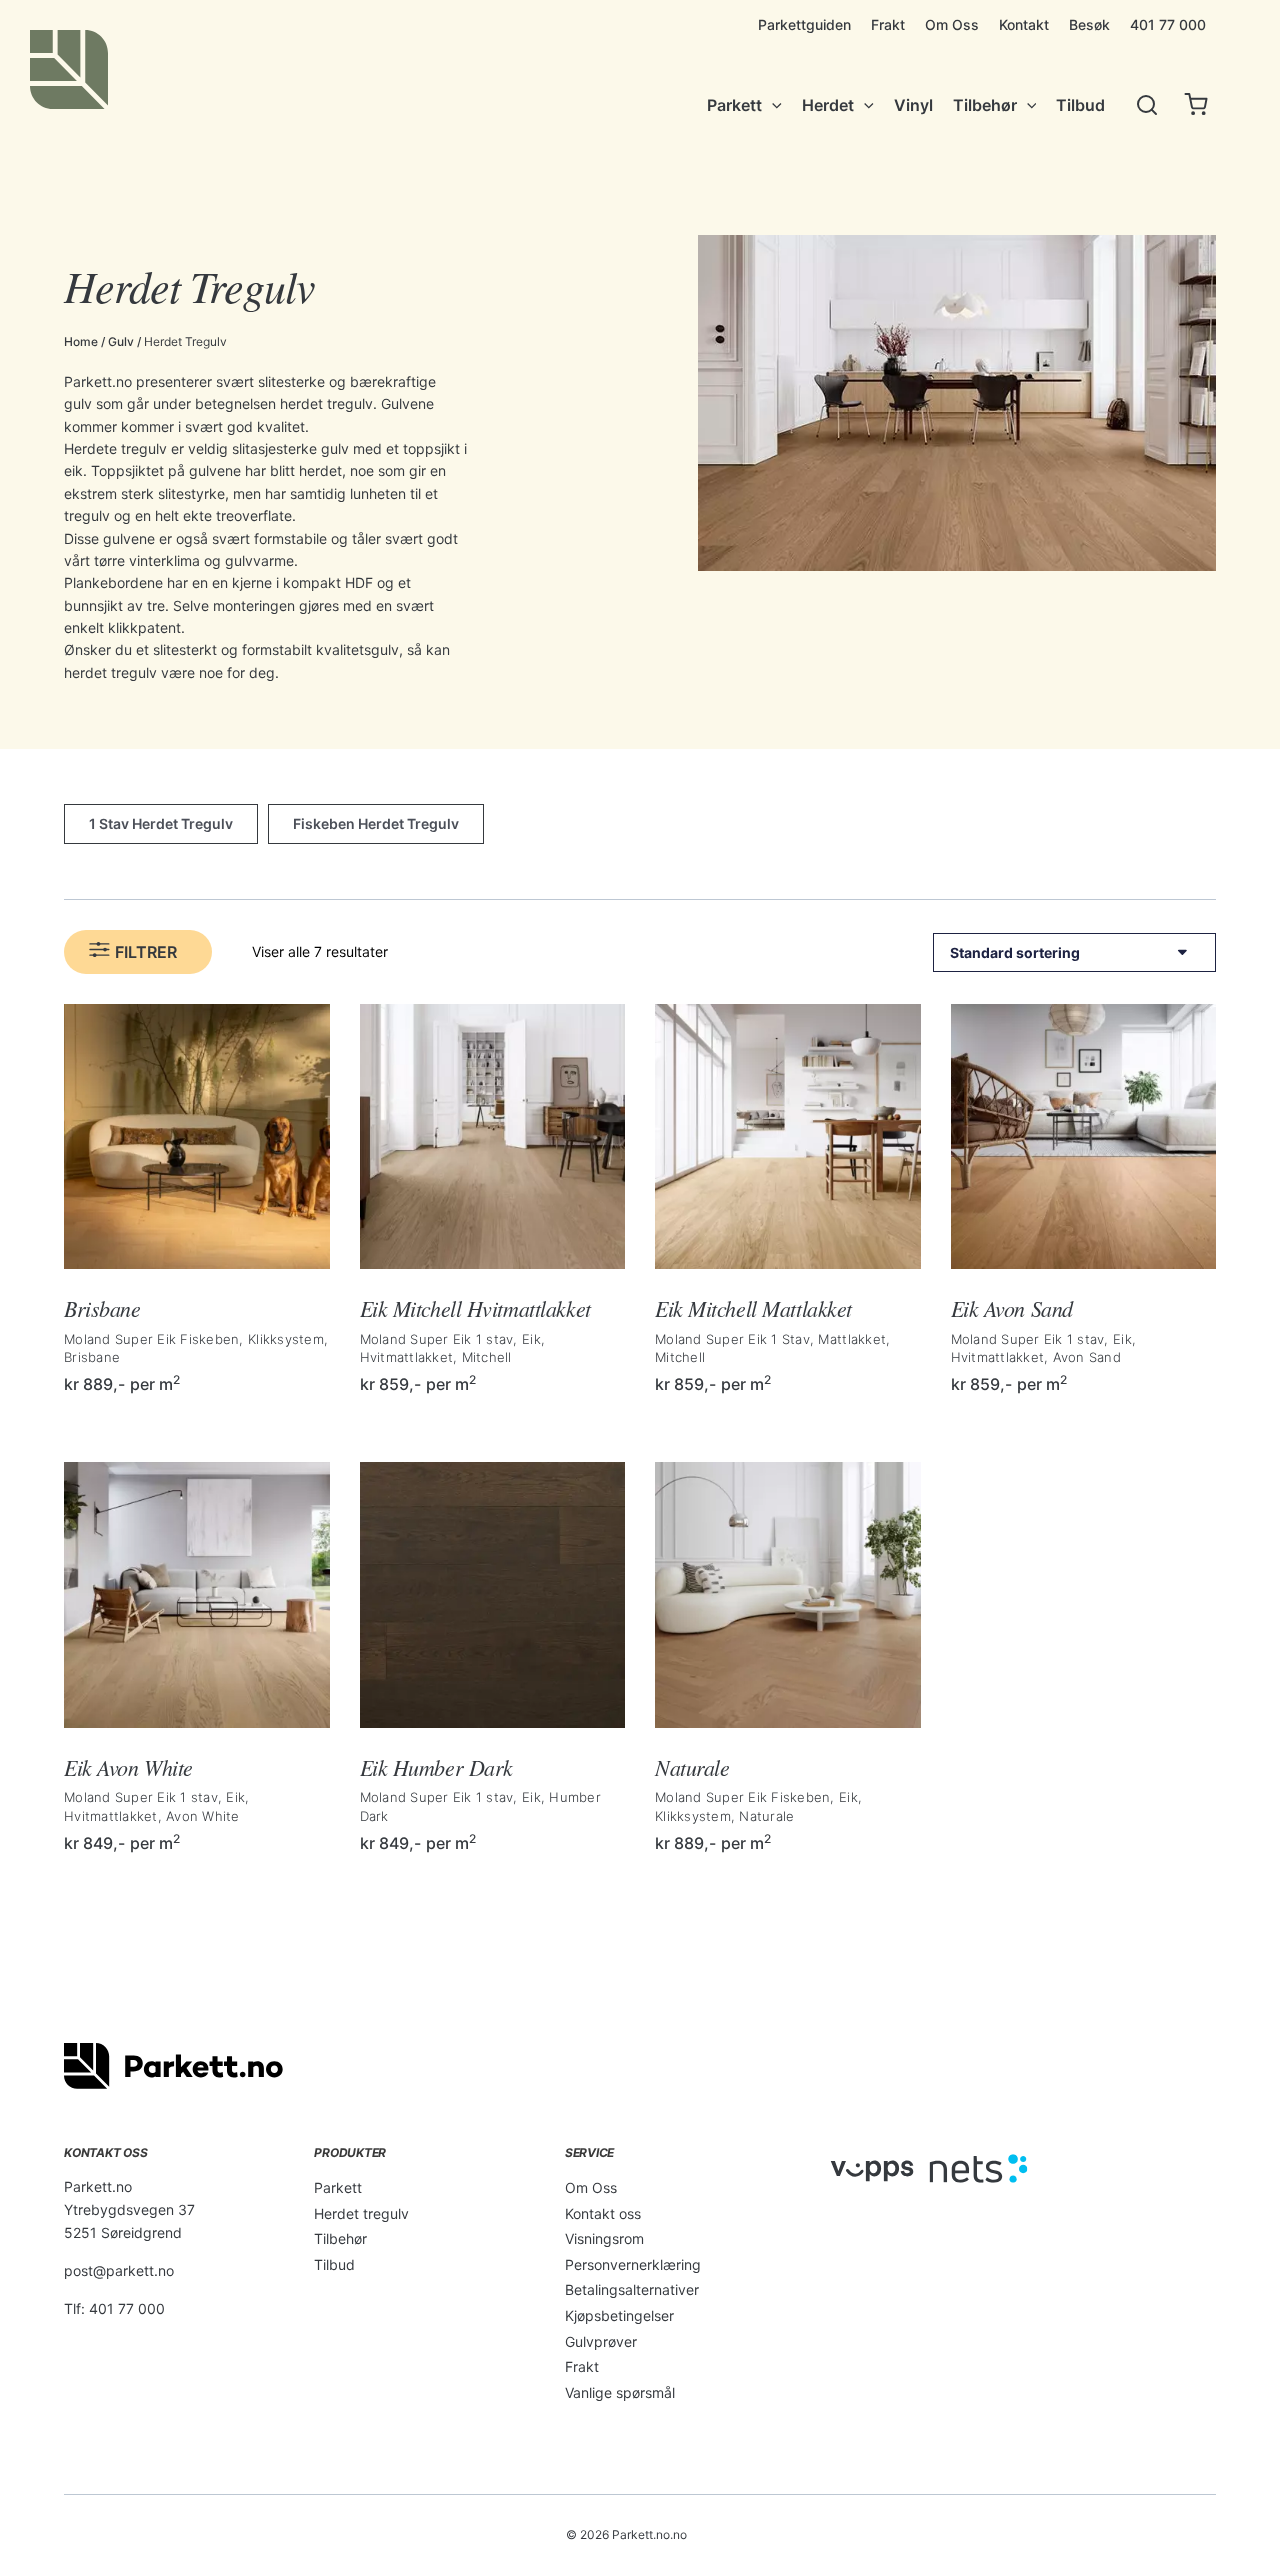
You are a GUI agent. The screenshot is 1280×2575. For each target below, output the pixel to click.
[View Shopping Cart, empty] (1195, 105)
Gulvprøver (601, 2341)
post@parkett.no (119, 2270)
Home (81, 341)
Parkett (338, 2187)
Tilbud (334, 2264)
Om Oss (591, 2187)
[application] (772, 105)
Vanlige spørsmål (620, 2392)
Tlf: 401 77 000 (114, 2308)
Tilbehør (340, 2238)
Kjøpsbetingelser (619, 2315)
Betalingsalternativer (632, 2289)
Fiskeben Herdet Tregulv (376, 823)
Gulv (121, 341)
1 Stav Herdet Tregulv (161, 823)
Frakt (582, 2366)
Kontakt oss (603, 2213)
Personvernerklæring (633, 2264)
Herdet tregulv (361, 2213)
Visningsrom (604, 2238)
